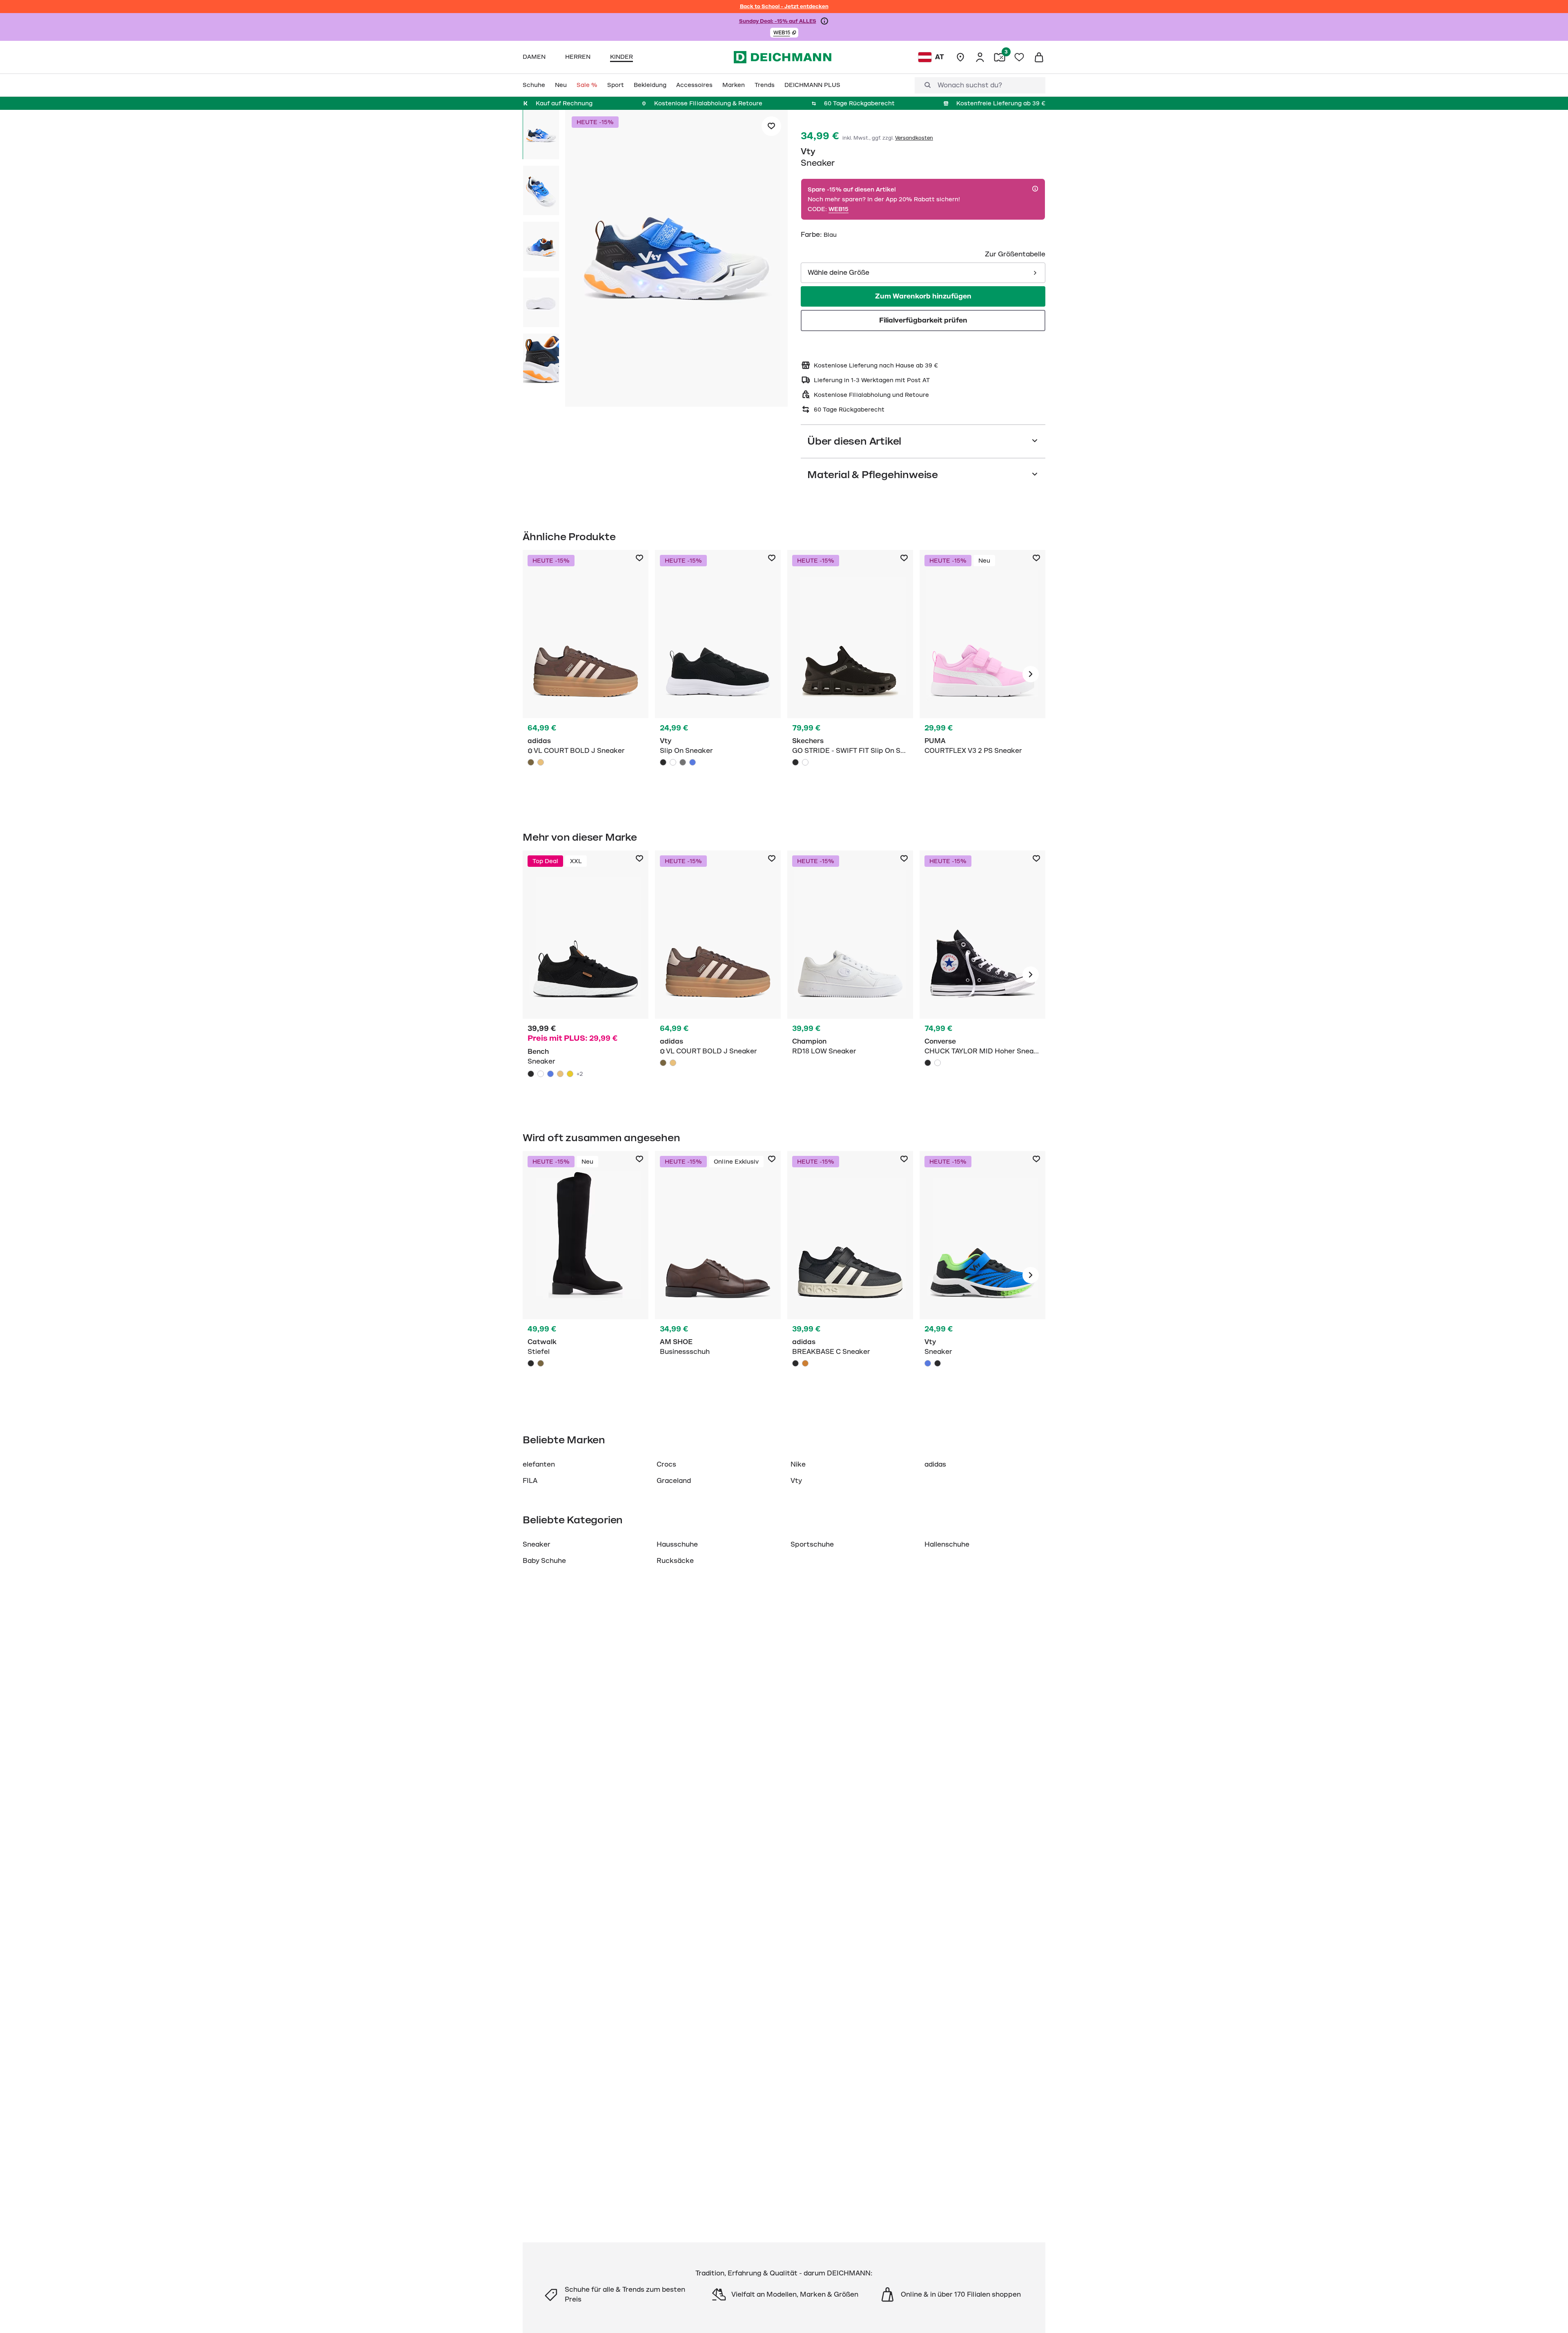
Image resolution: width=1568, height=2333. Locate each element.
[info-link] (824, 21)
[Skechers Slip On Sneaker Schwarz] (850, 674)
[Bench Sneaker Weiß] (541, 1074)
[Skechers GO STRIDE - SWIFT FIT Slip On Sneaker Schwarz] (795, 762)
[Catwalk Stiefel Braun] (541, 1363)
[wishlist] (1019, 57)
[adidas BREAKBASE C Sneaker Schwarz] (795, 1363)
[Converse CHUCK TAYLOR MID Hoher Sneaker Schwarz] (928, 1063)
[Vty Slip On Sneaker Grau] (683, 762)
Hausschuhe (677, 1545)
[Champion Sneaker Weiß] (850, 975)
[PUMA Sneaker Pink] (982, 674)
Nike (798, 1465)
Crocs (666, 1465)
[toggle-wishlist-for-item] (771, 126)
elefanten (539, 1465)
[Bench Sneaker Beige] (560, 1074)
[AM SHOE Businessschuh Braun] (718, 1275)
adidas (935, 1465)
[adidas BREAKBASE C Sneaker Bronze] (805, 1363)
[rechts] (1031, 674)
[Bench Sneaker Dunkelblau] (550, 1074)
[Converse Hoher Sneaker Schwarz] (982, 975)
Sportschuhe (812, 1545)
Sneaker (537, 1545)
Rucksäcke (675, 1561)
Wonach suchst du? (970, 85)
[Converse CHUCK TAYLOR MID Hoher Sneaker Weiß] (938, 1063)
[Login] (980, 57)
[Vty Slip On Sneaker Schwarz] (718, 674)
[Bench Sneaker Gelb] (570, 1074)
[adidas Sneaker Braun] (586, 674)
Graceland (674, 1481)
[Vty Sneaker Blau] (982, 1275)
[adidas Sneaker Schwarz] (850, 1275)
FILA (530, 1481)
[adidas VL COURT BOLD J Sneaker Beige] (541, 762)
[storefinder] (960, 57)
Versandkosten (914, 138)
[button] (784, 33)
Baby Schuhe (544, 1561)
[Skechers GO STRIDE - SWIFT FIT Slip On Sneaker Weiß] (805, 762)
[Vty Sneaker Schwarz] (938, 1363)
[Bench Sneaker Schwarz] (586, 975)
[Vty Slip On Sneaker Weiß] (673, 762)
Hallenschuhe (947, 1545)
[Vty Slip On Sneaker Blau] (693, 762)
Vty (808, 151)
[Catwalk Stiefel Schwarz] (586, 1275)
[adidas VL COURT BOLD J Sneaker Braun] (531, 762)
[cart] (1039, 57)
